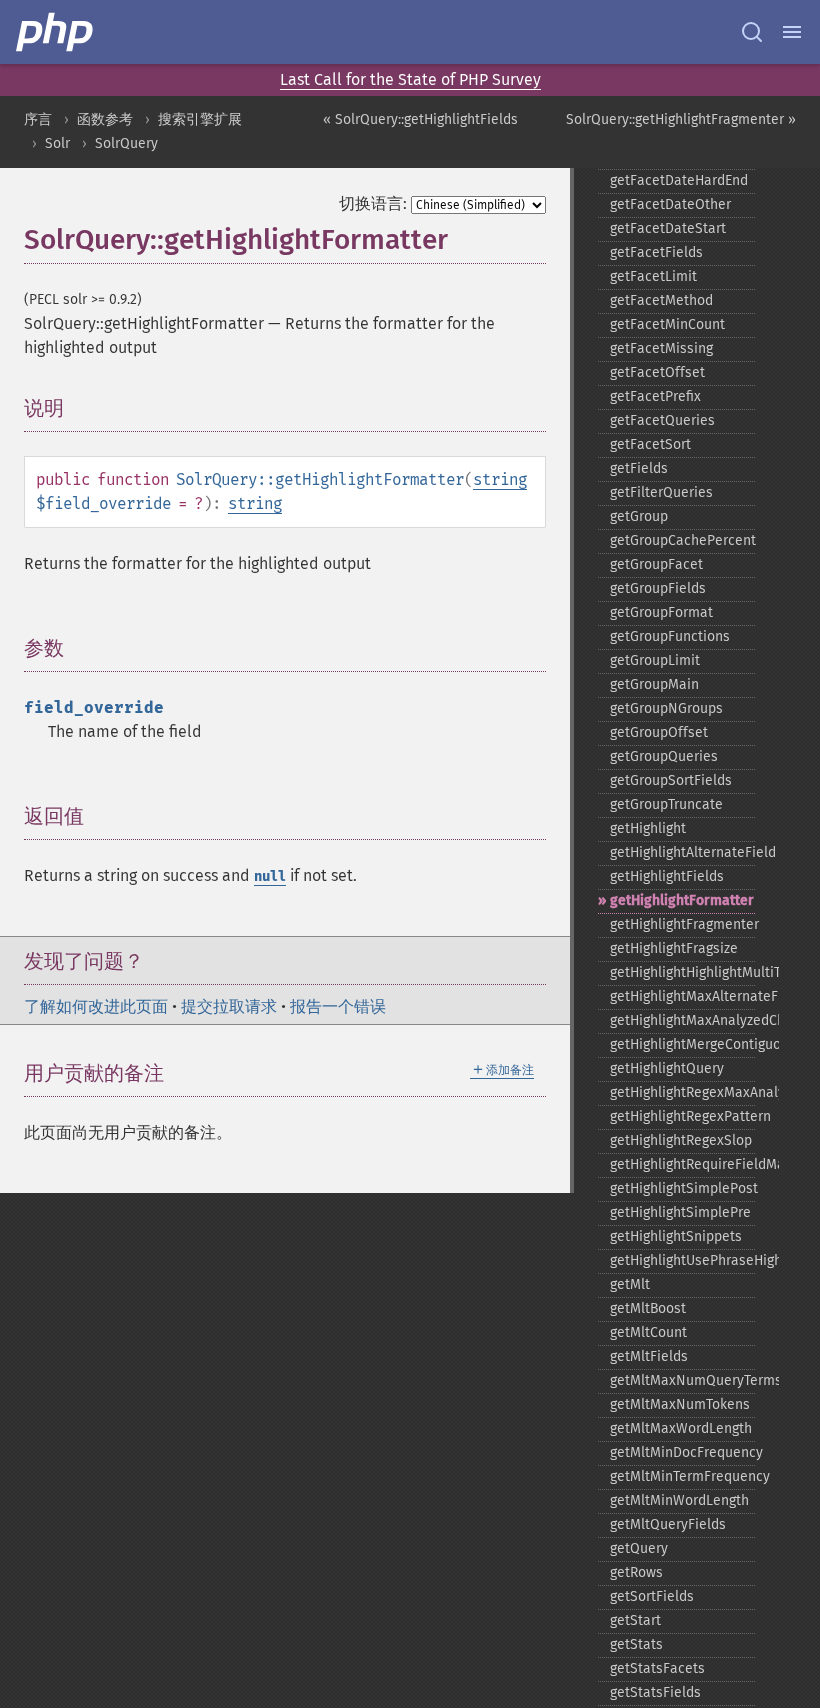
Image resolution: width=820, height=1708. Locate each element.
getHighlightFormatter (682, 900)
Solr (57, 143)
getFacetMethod (661, 300)
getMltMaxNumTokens (680, 1404)
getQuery (639, 1548)
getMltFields (649, 1356)
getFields (639, 468)
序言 (38, 119)
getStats (636, 1644)
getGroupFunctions (670, 636)
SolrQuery (126, 143)
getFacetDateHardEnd (679, 180)
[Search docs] (752, 32)
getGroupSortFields (671, 780)
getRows (636, 1572)
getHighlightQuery (667, 1068)
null (270, 876)
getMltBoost (648, 1308)
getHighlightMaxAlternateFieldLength (682, 996)
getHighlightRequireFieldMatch (682, 1164)
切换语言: (373, 203)
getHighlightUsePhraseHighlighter (682, 1260)
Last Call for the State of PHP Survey (410, 79)
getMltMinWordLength (679, 1500)
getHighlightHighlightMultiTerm (682, 972)
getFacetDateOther (670, 204)
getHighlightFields (667, 876)
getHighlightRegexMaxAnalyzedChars (682, 1092)
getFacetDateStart (668, 228)
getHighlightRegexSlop (681, 1140)
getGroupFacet (656, 564)
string (500, 479)
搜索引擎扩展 (200, 119)
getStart (635, 1620)
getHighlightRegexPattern (682, 1116)
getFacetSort (650, 444)
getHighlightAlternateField (682, 852)
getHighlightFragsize (674, 948)
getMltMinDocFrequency (682, 1452)
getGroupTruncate (666, 804)
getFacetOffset (657, 372)
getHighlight (648, 828)
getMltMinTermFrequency (682, 1476)
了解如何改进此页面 (96, 1006)
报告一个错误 (338, 1006)
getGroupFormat (661, 612)
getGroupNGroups (666, 708)
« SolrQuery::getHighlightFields (420, 119)
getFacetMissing (661, 348)
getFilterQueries (661, 492)
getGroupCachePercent (682, 540)
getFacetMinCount (667, 324)
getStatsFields (655, 1692)
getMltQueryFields (668, 1524)
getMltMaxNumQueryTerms (682, 1380)
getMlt (630, 1284)
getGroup (639, 516)
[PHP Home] (56, 32)
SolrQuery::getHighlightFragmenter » (681, 119)
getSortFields (652, 1596)
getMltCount (648, 1332)
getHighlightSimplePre (680, 1212)
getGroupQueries (664, 756)
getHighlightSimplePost (682, 1188)
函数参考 (105, 119)
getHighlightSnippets (676, 1236)
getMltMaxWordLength (681, 1428)
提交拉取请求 (229, 1006)
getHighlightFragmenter (682, 924)
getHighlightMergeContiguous (682, 1044)
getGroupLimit (655, 660)
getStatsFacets (657, 1668)
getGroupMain (654, 684)
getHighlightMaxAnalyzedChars (682, 1020)
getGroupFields (658, 588)
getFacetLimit (653, 276)
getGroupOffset (659, 732)
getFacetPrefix (655, 396)
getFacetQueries (662, 420)
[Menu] (792, 32)
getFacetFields (656, 252)
